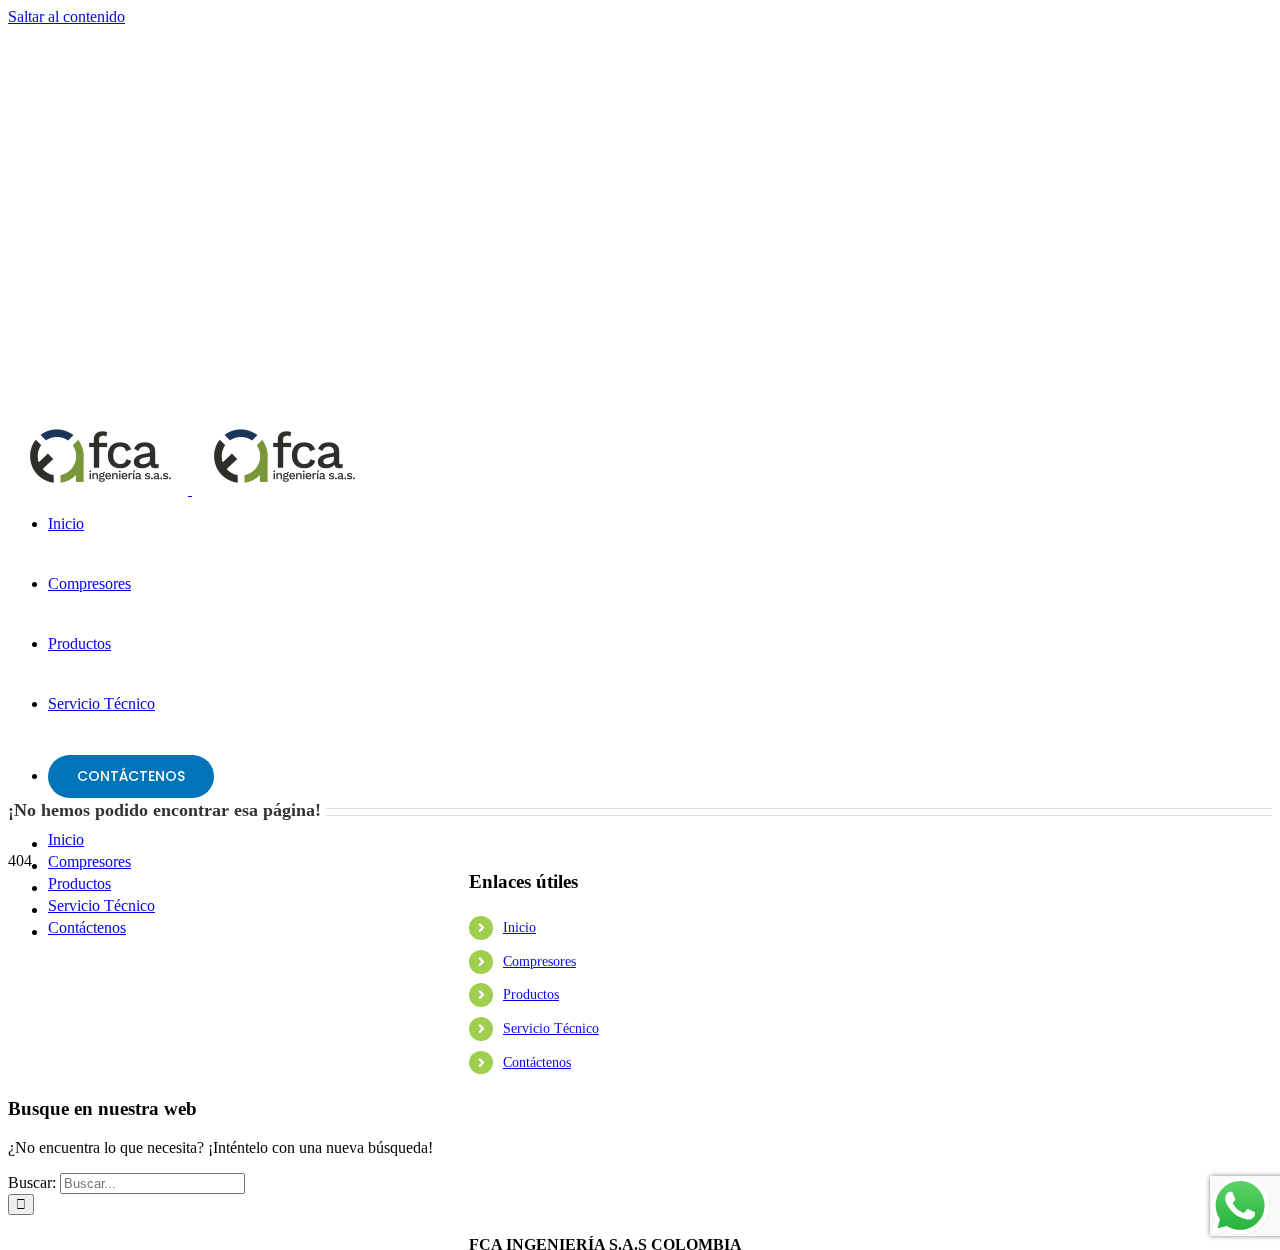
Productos (531, 994)
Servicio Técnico (551, 1028)
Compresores (539, 961)
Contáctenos (537, 1062)
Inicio (519, 927)
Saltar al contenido (66, 16)
